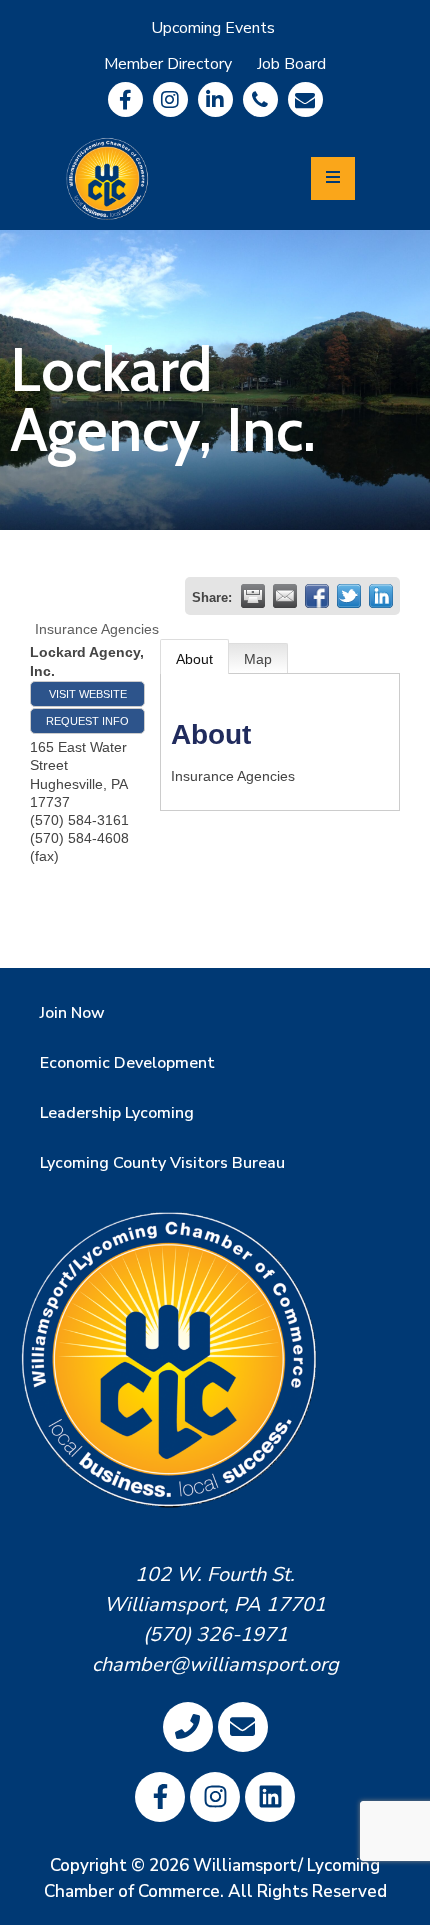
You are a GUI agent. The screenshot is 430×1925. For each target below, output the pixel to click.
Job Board (291, 64)
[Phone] (260, 99)
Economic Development (127, 1063)
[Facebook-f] (125, 99)
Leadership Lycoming (117, 1113)
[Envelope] (305, 99)
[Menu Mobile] (333, 178)
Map (258, 659)
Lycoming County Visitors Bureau (162, 1163)
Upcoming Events (213, 28)
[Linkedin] (215, 99)
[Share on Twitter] (349, 596)
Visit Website (88, 694)
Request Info (87, 721)
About (194, 659)
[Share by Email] (285, 596)
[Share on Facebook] (317, 596)
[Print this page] (253, 596)
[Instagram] (170, 99)
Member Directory (168, 64)
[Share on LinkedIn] (381, 596)
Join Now (72, 1013)
